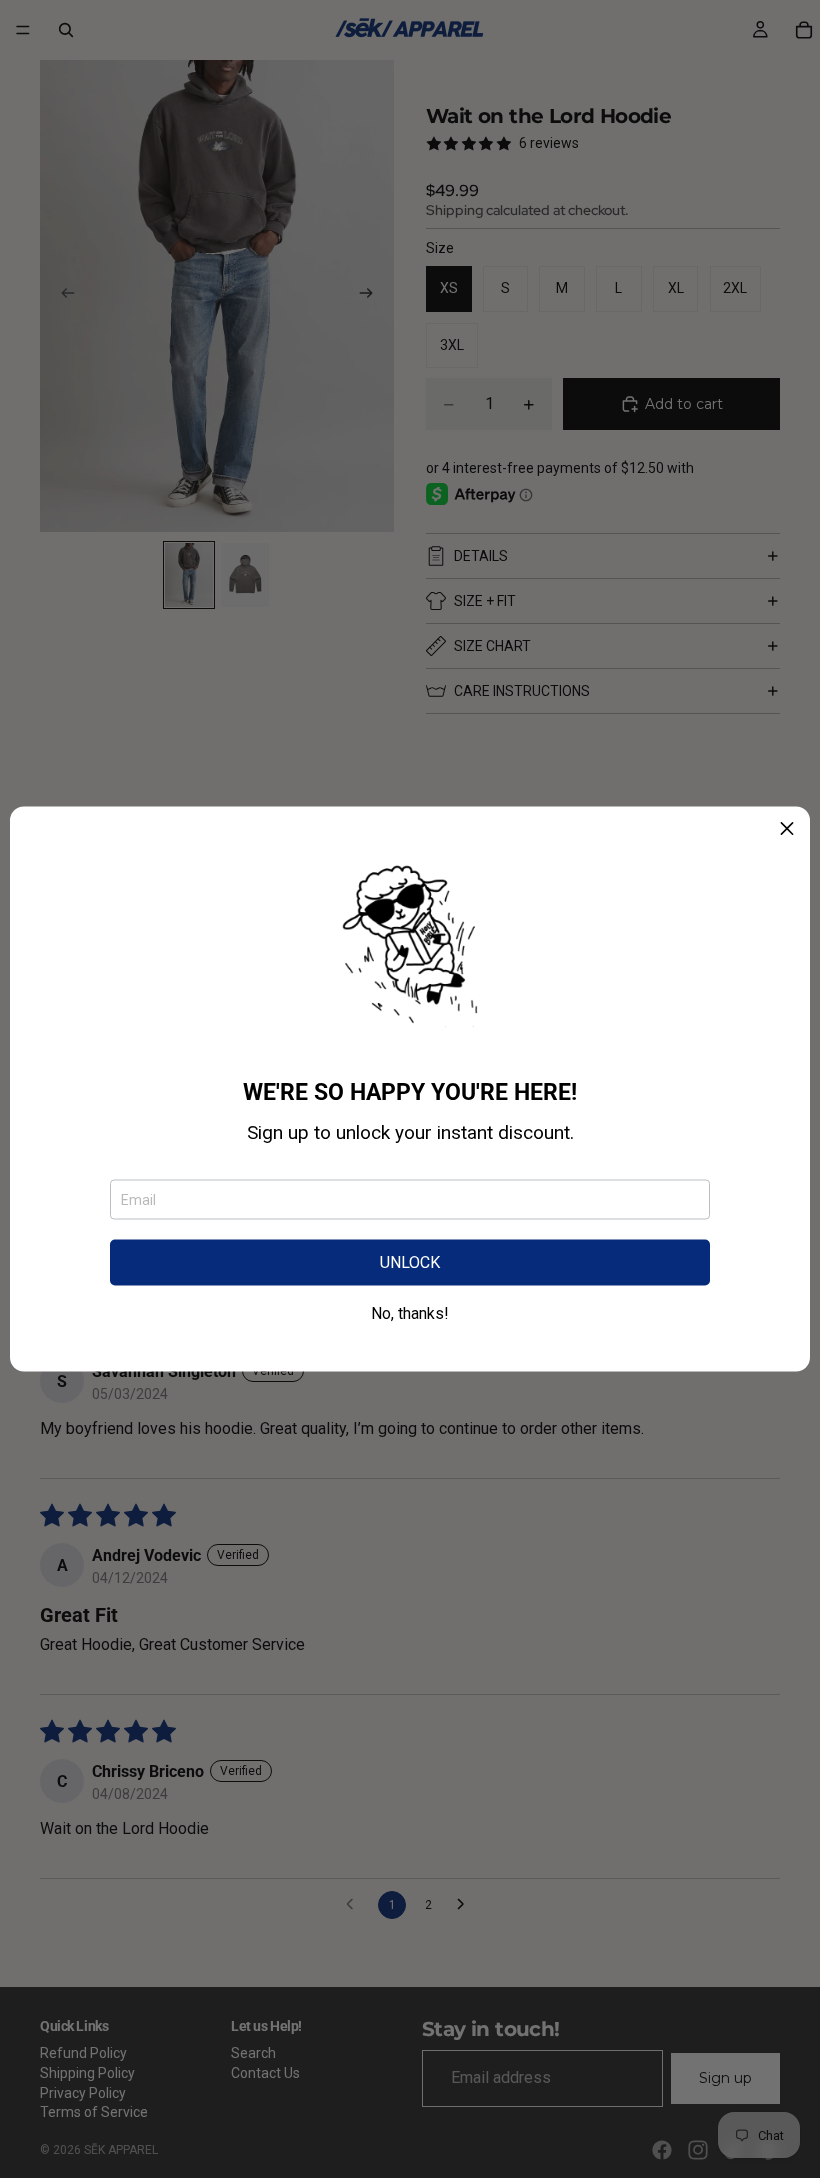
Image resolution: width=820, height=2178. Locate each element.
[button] (787, 830)
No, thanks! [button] (410, 1314)
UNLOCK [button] (410, 1262)
